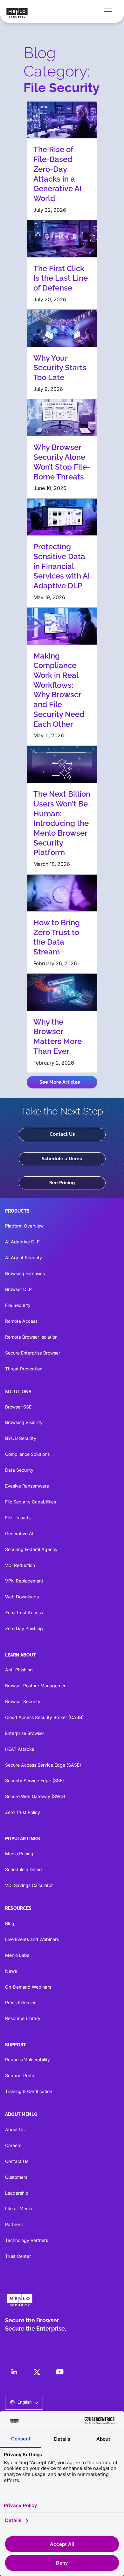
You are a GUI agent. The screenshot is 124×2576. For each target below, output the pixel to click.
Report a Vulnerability (28, 2060)
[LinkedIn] (14, 2372)
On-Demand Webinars (28, 1987)
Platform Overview (24, 1226)
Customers (16, 2177)
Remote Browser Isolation (31, 1337)
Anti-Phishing (19, 1670)
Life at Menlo (19, 2208)
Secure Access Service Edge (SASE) (43, 1765)
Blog (10, 1923)
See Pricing (62, 1183)
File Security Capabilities (31, 1502)
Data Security (19, 1470)
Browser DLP (18, 1289)
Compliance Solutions (27, 1454)
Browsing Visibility (24, 1422)
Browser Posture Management (37, 1686)
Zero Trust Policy (23, 1812)
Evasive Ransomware (27, 1486)
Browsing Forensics (25, 1273)
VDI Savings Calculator (29, 1885)
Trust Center (18, 2256)
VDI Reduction (20, 1565)
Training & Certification (29, 2091)
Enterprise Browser (25, 1733)
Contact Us (62, 1134)
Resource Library (23, 2018)
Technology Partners (27, 2240)
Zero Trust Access (24, 1613)
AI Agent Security (24, 1258)
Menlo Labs (17, 1955)
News (11, 1971)
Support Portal (20, 2075)
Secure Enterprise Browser (33, 1353)
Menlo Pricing (19, 1853)
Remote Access (21, 1321)
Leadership (17, 2193)
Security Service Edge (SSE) (34, 1780)
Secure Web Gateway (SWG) (35, 1796)
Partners (14, 2224)
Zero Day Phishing (24, 1628)
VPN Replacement (24, 1581)
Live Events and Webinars (32, 1939)
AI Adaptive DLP (22, 1242)
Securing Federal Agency (31, 1549)
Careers (13, 2145)
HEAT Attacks (20, 1749)
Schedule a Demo (62, 1159)
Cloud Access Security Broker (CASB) (44, 1717)
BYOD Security (21, 1438)
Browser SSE (18, 1407)
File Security (18, 1305)
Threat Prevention (24, 1369)
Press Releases (21, 2002)
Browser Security (23, 1701)
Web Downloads (22, 1597)
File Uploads (18, 1518)
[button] (109, 11)
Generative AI (19, 1533)
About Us (15, 2129)
